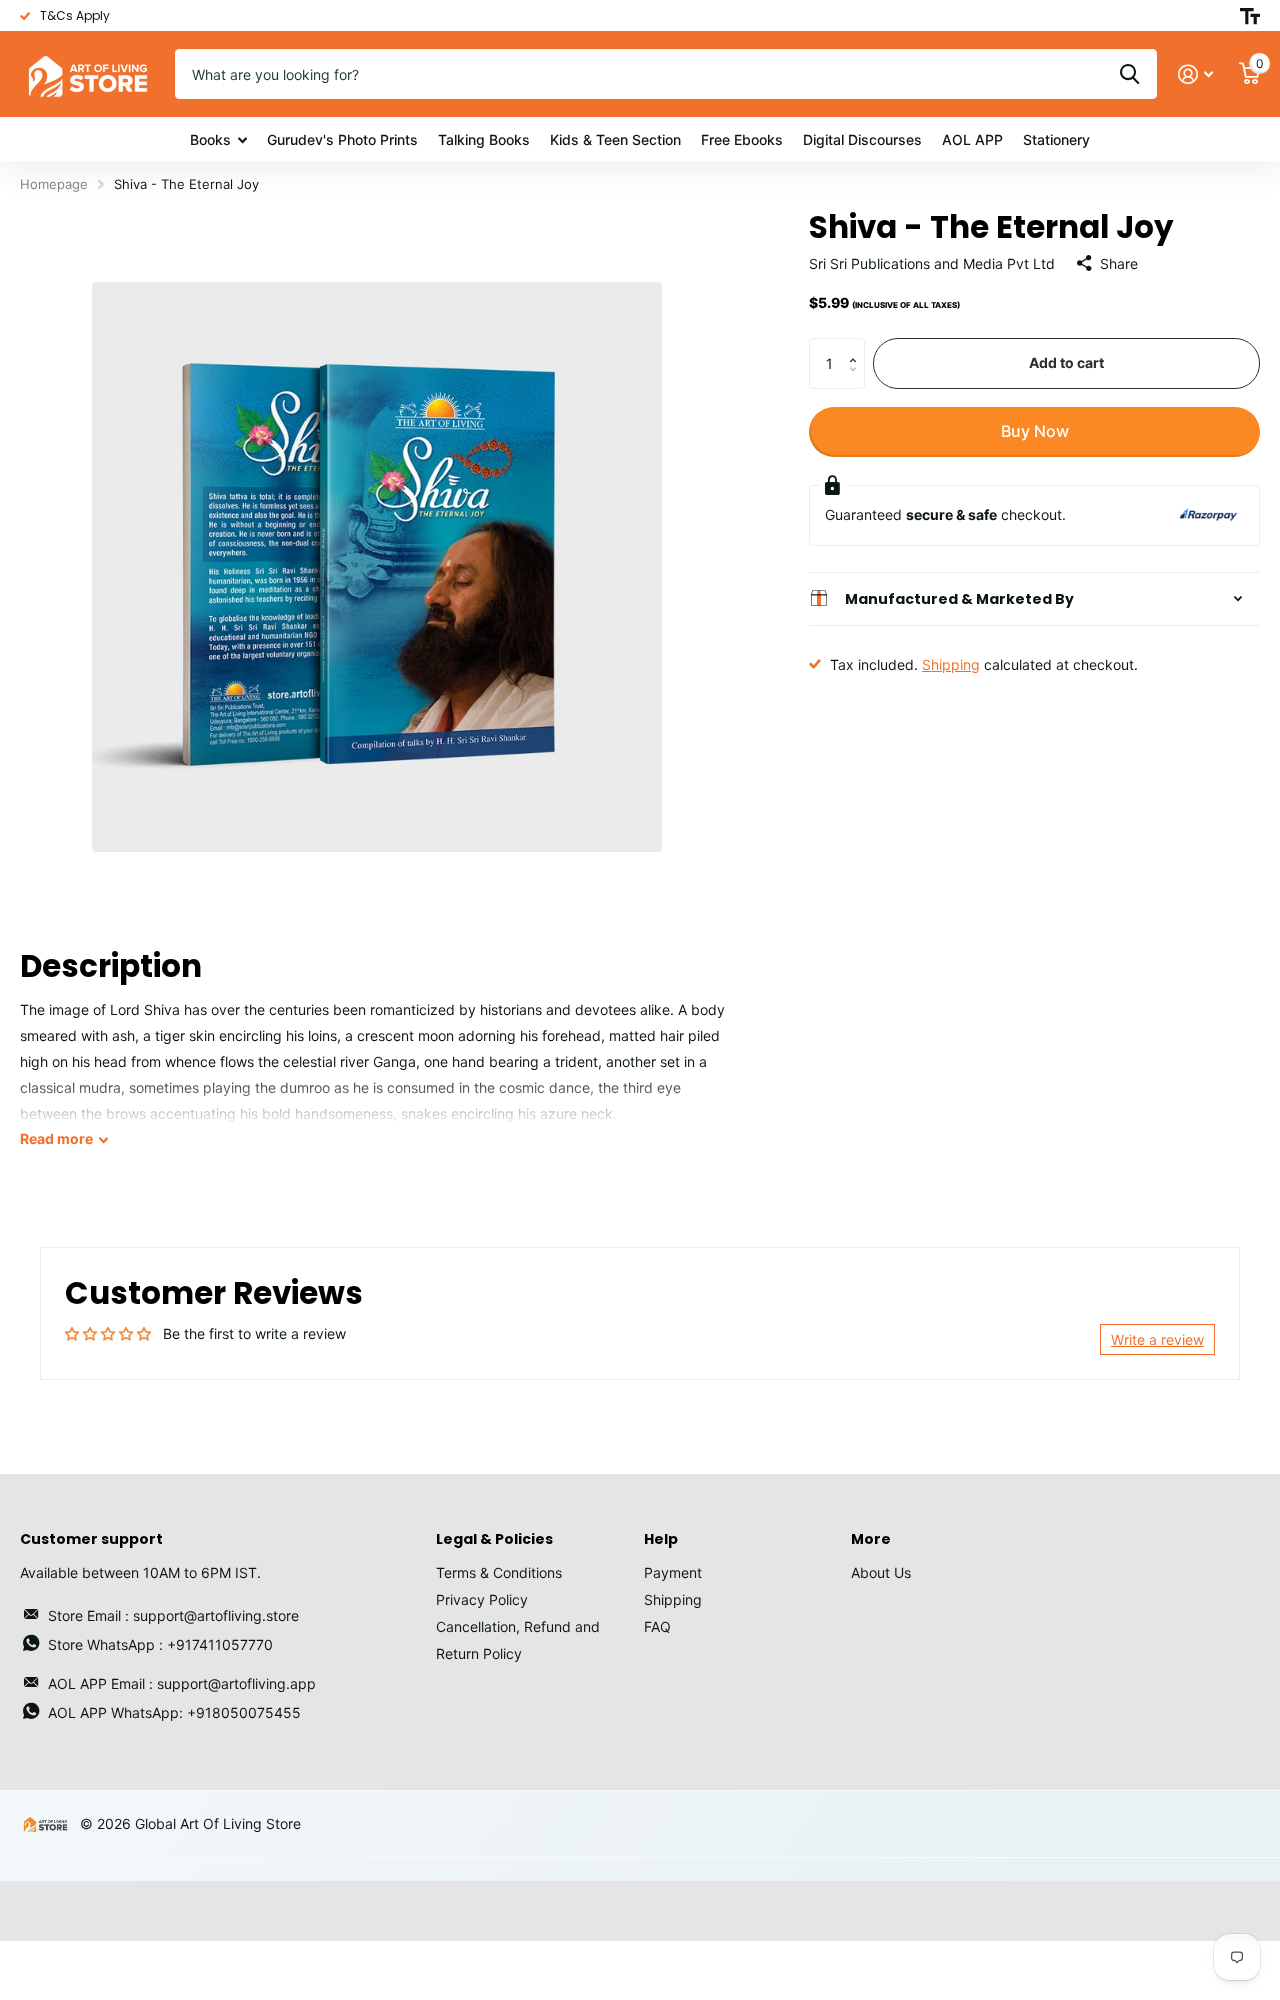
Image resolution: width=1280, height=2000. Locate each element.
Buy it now (1034, 431)
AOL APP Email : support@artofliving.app (182, 1683)
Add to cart (1066, 362)
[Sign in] (1195, 74)
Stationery (1056, 139)
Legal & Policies (494, 1539)
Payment (673, 1572)
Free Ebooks (742, 139)
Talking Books (484, 139)
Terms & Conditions (499, 1572)
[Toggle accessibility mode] (1250, 16)
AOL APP (972, 139)
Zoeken (1129, 74)
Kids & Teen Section (615, 139)
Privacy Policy (482, 1599)
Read (56, 1138)
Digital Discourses (862, 139)
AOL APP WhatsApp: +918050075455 (174, 1712)
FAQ (657, 1626)
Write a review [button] (1157, 1339)
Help (661, 1539)
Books (210, 139)
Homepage (54, 184)
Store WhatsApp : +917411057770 (160, 1644)
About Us (881, 1572)
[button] (857, 345)
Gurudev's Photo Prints (342, 139)
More (871, 1539)
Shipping (951, 663)
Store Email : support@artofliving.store (173, 1615)
